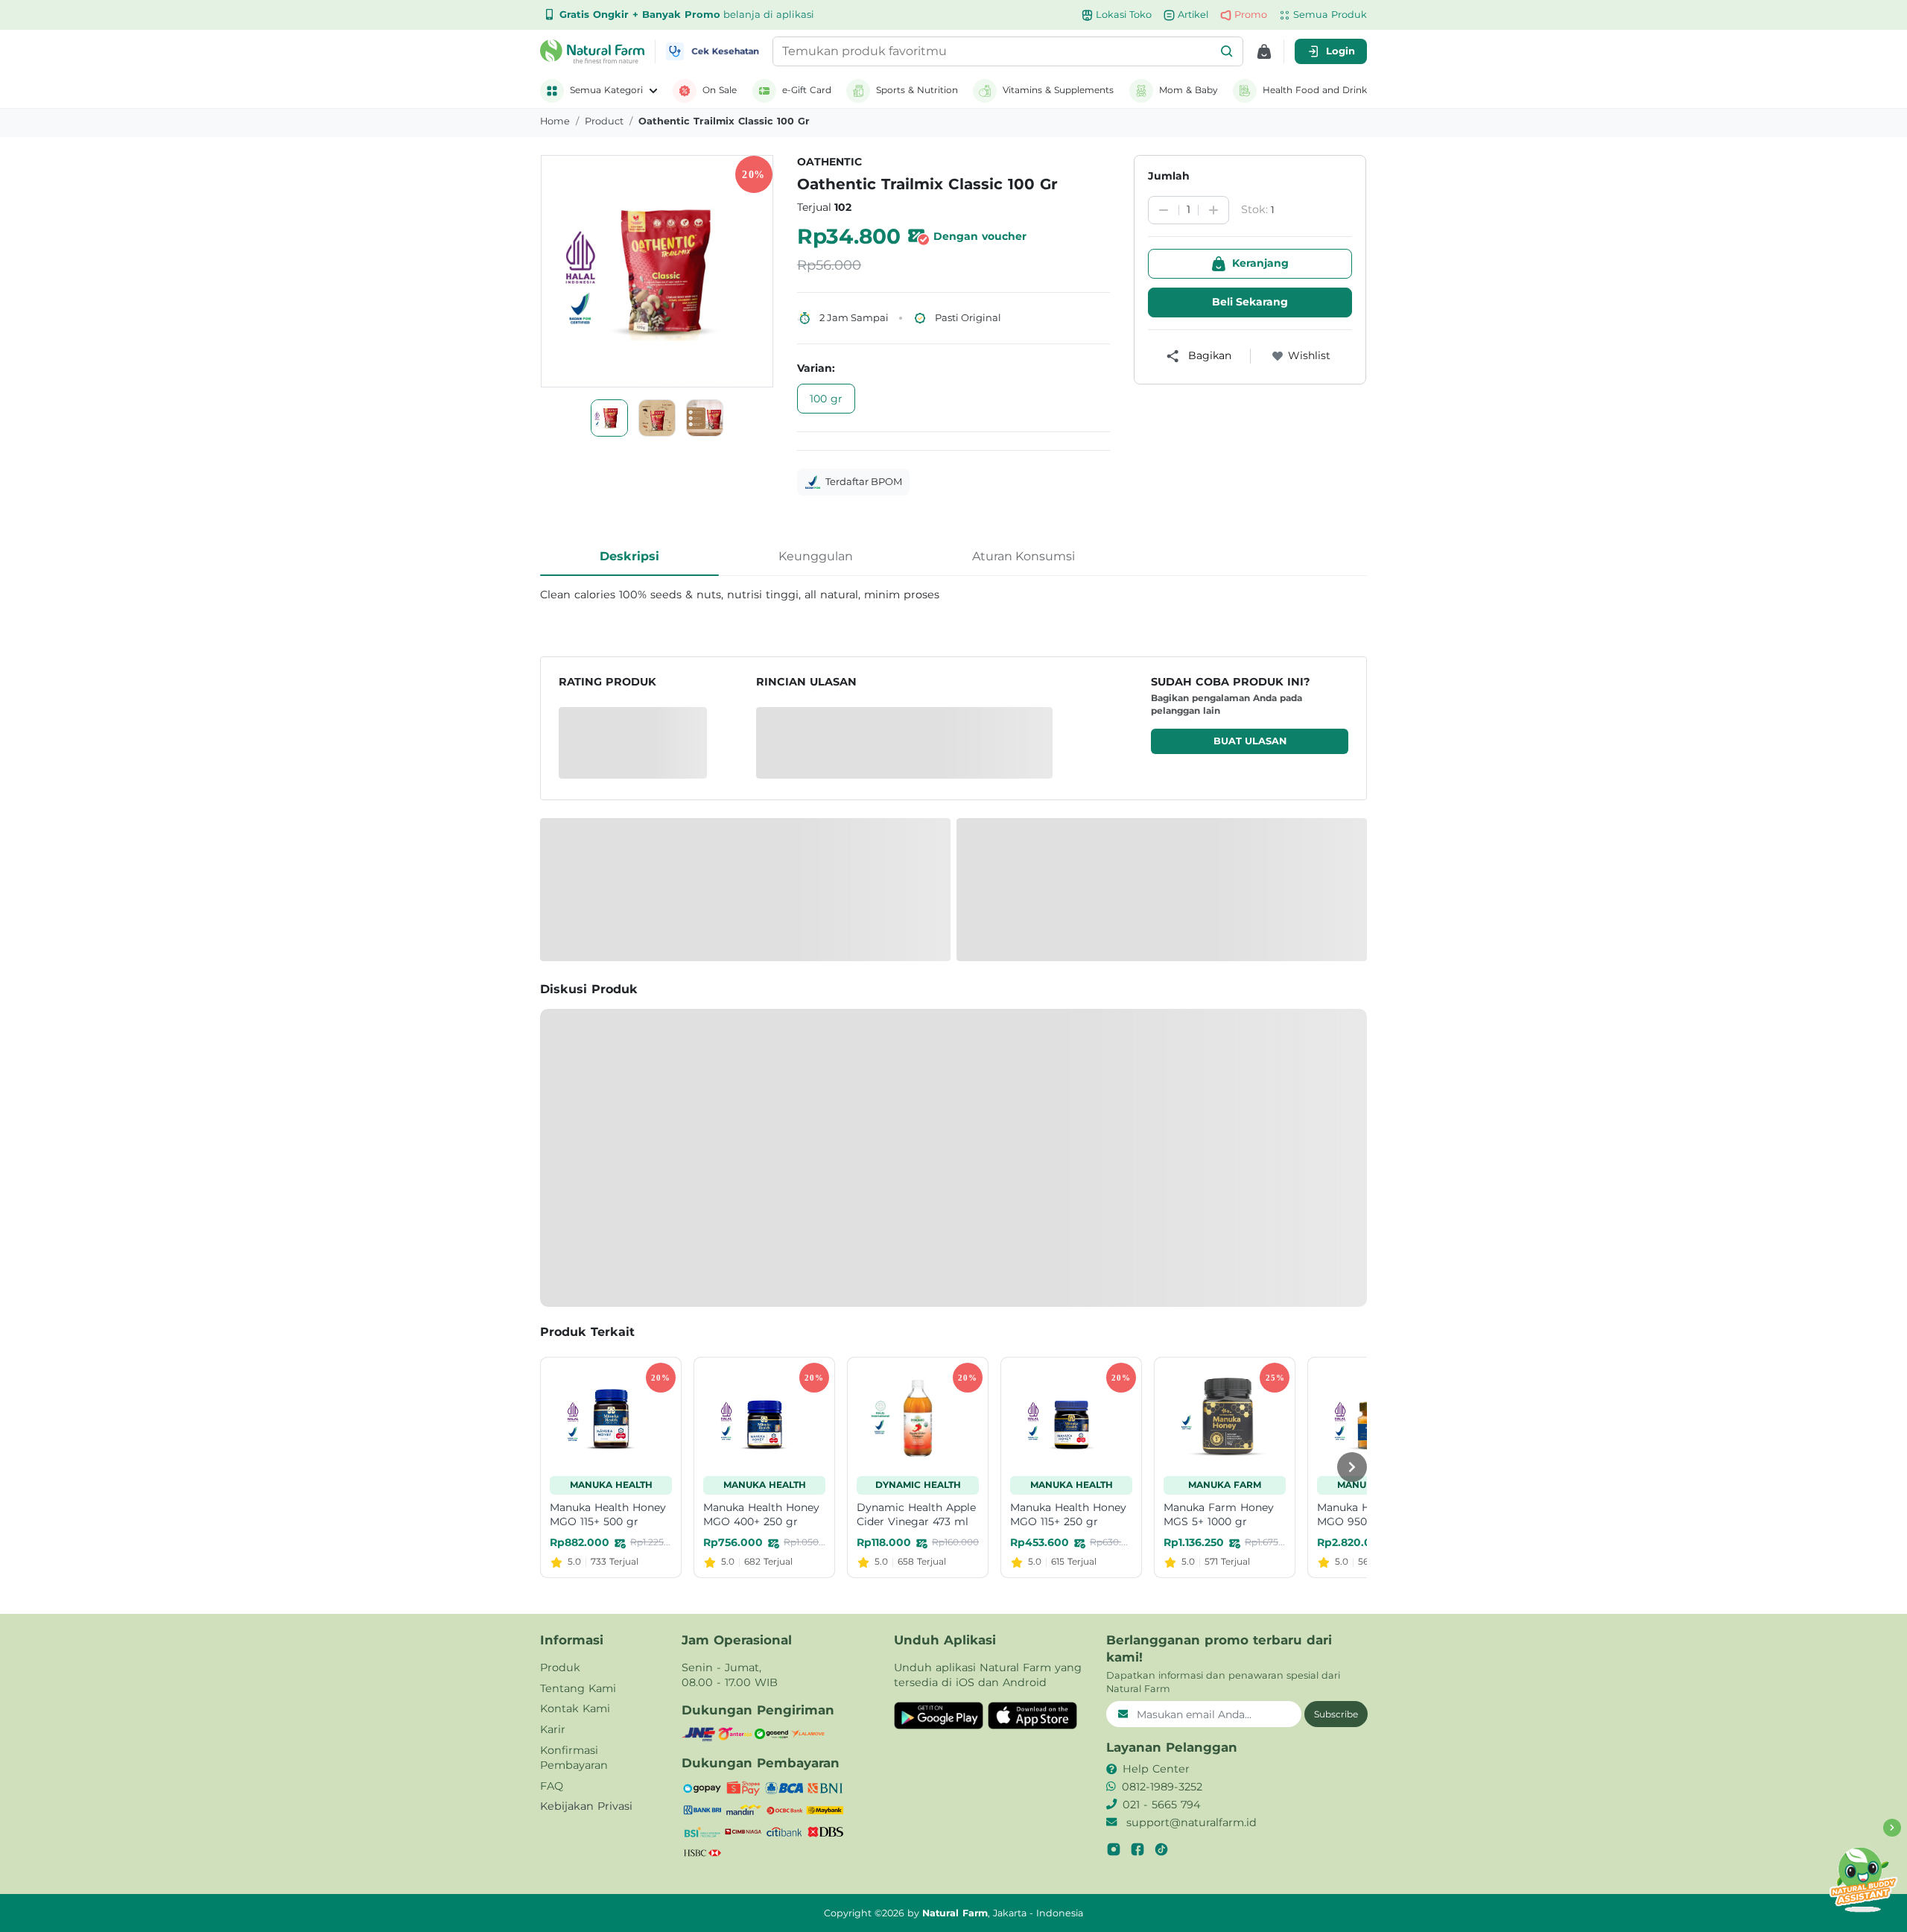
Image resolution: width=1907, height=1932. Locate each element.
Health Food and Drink (1315, 90)
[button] (1227, 51)
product (604, 121)
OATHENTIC (829, 162)
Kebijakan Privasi (586, 1806)
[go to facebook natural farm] (1137, 1849)
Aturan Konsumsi (1024, 556)
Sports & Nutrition (917, 90)
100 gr (826, 399)
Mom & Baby (1189, 90)
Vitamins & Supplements (1058, 90)
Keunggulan (816, 556)
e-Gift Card (807, 90)
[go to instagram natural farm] (1114, 1849)
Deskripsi (629, 556)
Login (1340, 51)
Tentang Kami (578, 1688)
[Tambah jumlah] (1213, 210)
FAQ (552, 1786)
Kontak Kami (575, 1708)
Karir (553, 1729)
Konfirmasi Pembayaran (574, 1758)
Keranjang (1260, 263)
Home (555, 121)
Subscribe (1336, 1714)
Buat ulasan (1250, 741)
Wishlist (1309, 355)
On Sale (720, 90)
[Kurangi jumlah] (1164, 210)
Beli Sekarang (1250, 302)
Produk (560, 1667)
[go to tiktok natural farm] (1161, 1849)
